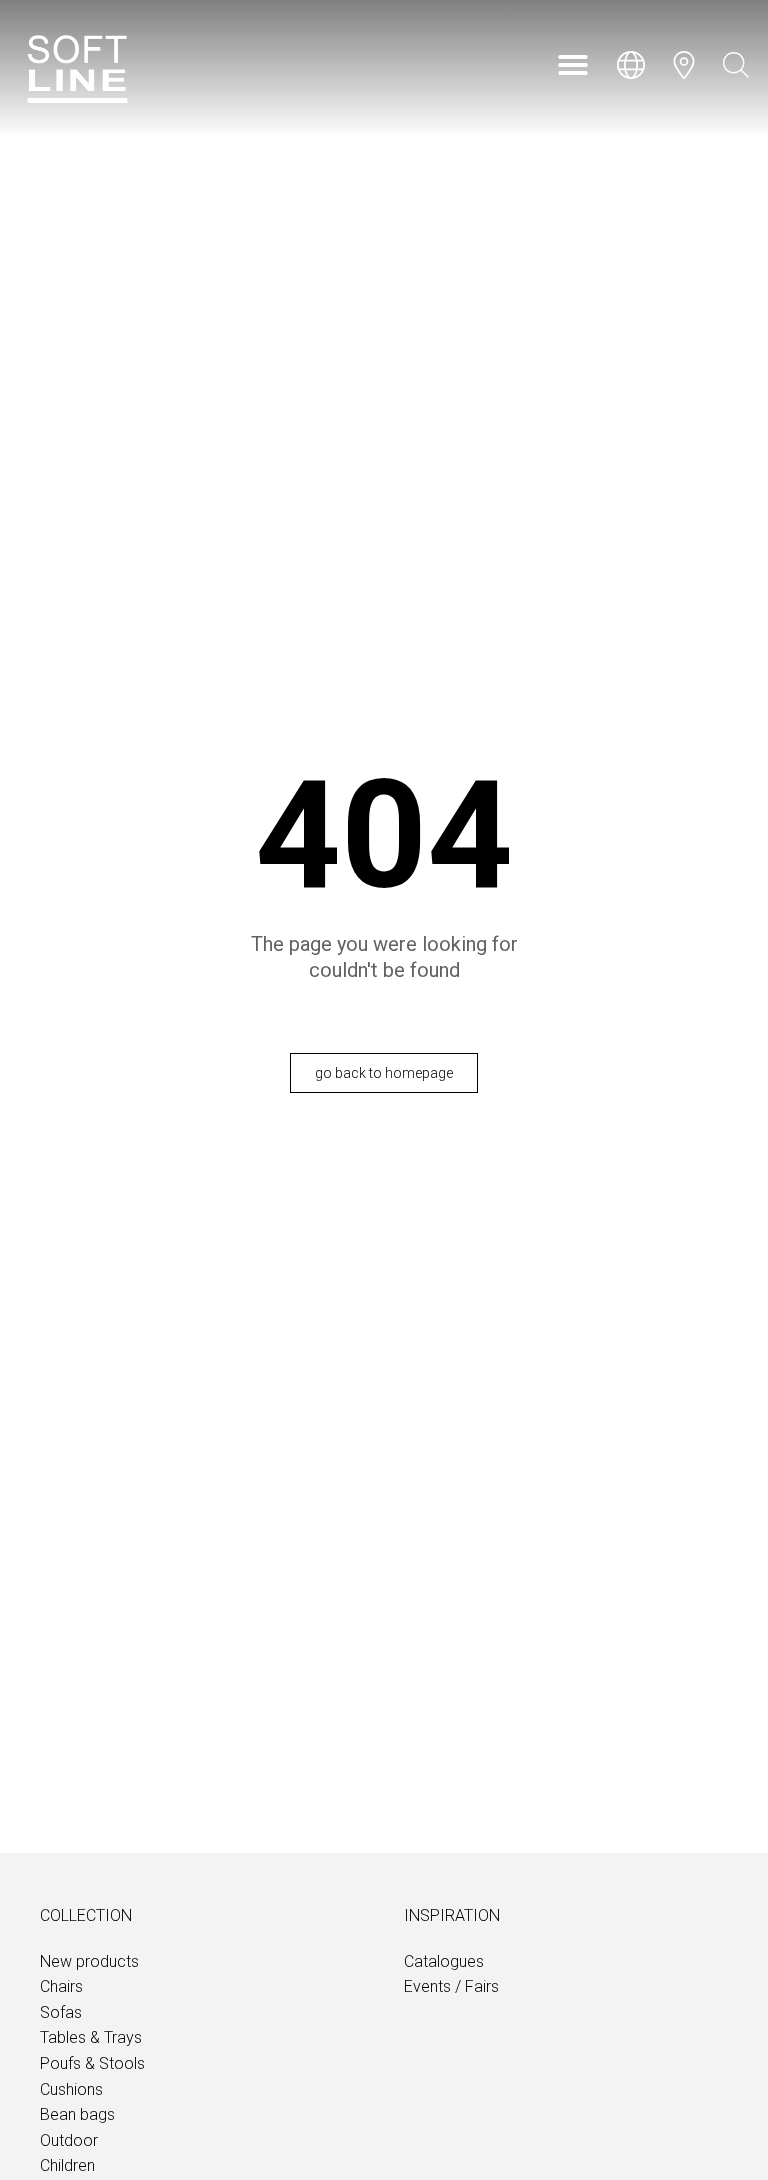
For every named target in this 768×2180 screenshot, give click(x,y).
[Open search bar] (736, 65)
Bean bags (77, 2114)
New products (89, 1961)
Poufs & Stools (92, 2063)
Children (67, 2165)
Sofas (61, 2012)
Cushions (71, 2089)
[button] (573, 65)
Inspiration (452, 1915)
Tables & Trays (91, 2037)
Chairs (61, 1986)
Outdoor (69, 2140)
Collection (86, 1915)
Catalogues (444, 1961)
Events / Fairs (451, 1986)
